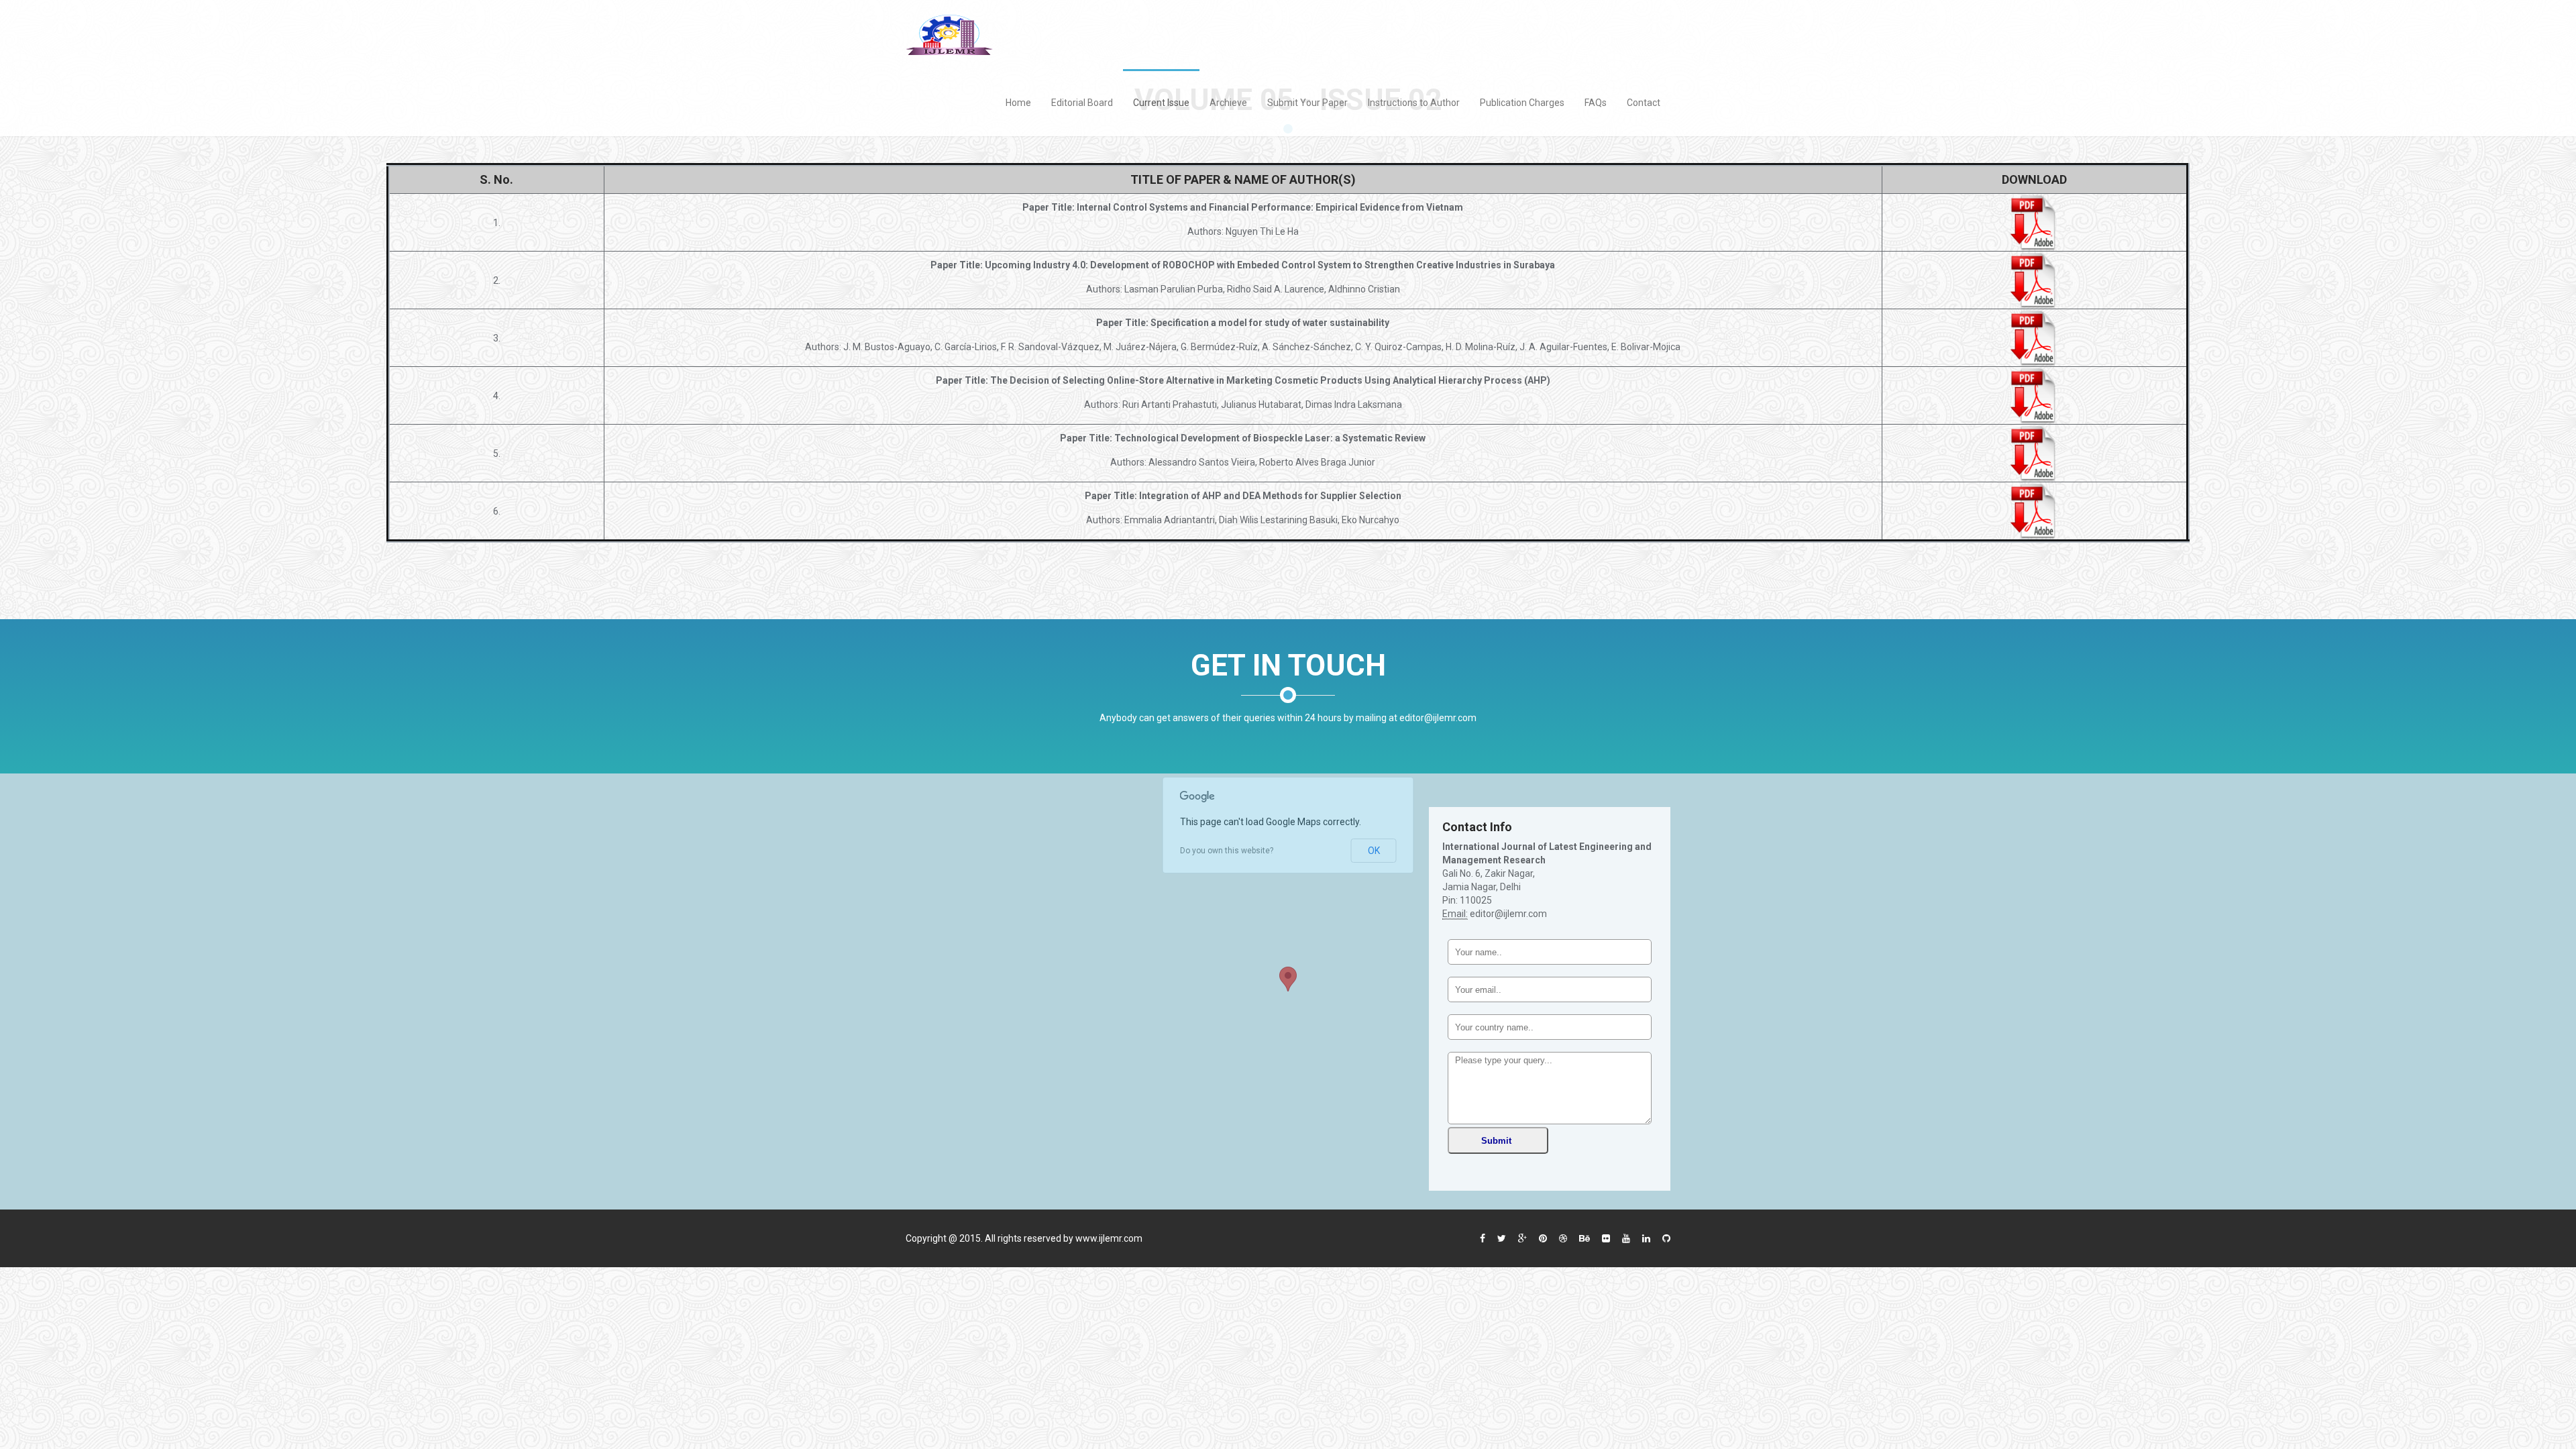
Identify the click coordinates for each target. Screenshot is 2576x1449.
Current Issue (1161, 103)
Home (1018, 103)
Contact (1644, 103)
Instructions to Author (1414, 103)
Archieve (1228, 103)
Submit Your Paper (1307, 103)
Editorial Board (1082, 103)
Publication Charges (1522, 103)
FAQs (1596, 103)
